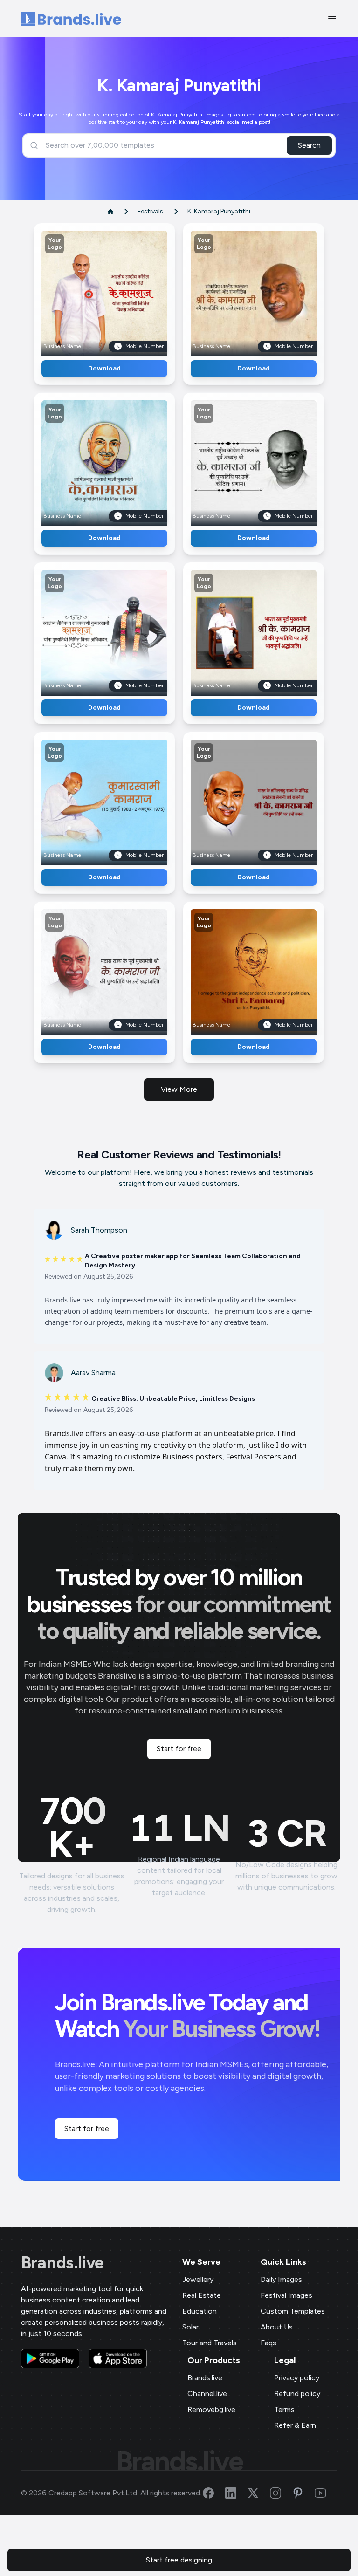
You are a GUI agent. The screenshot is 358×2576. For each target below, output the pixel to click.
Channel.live (207, 2394)
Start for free (179, 1749)
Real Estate (202, 2295)
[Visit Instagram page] (281, 2493)
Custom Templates (293, 2311)
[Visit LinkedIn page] (236, 2493)
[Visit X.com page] (259, 2493)
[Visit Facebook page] (214, 2493)
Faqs (268, 2343)
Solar (190, 2327)
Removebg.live (211, 2409)
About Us (277, 2327)
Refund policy (297, 2394)
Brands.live (62, 2263)
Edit (84, 290)
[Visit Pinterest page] (303, 2493)
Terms (284, 2409)
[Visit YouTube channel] (326, 2493)
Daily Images (281, 2279)
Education (200, 2311)
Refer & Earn (295, 2425)
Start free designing (179, 2560)
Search (309, 145)
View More (179, 1089)
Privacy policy (297, 2378)
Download (104, 368)
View (120, 290)
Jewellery (198, 2279)
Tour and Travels (210, 2343)
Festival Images (286, 2295)
